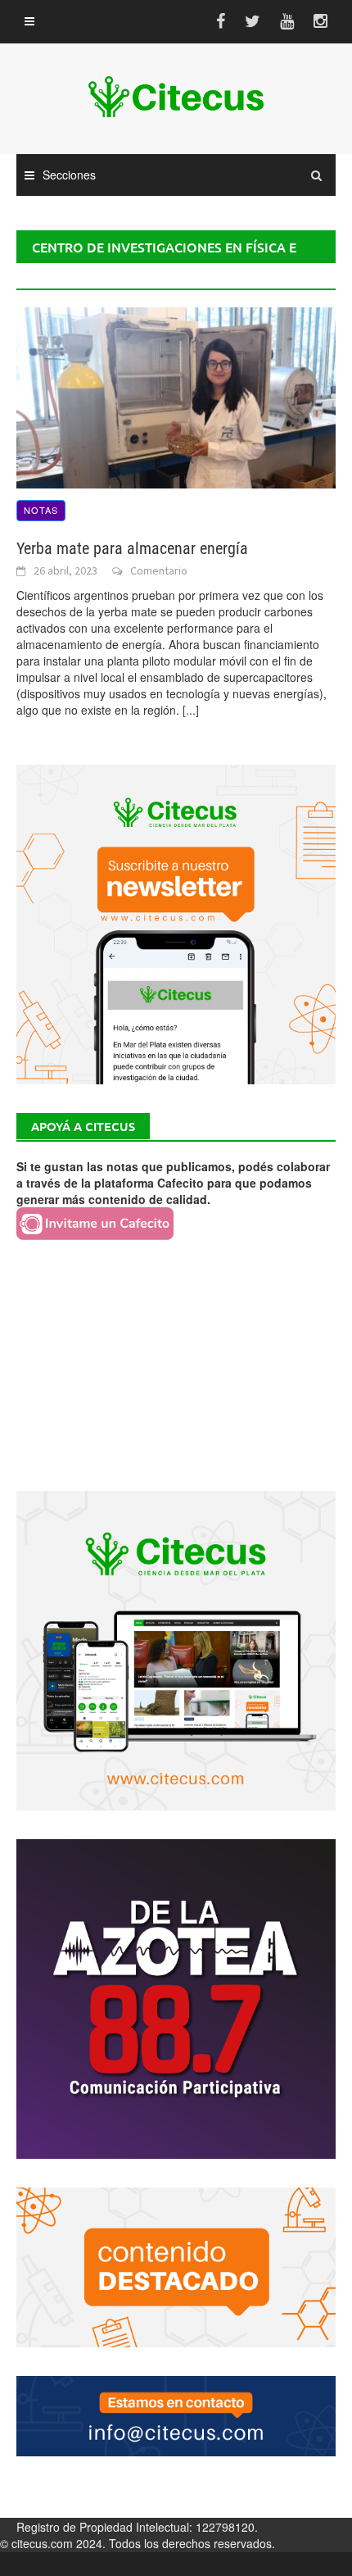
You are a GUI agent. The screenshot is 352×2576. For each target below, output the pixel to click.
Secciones (69, 175)
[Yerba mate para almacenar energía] (176, 396)
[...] (191, 710)
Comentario (159, 570)
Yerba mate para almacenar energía (132, 548)
